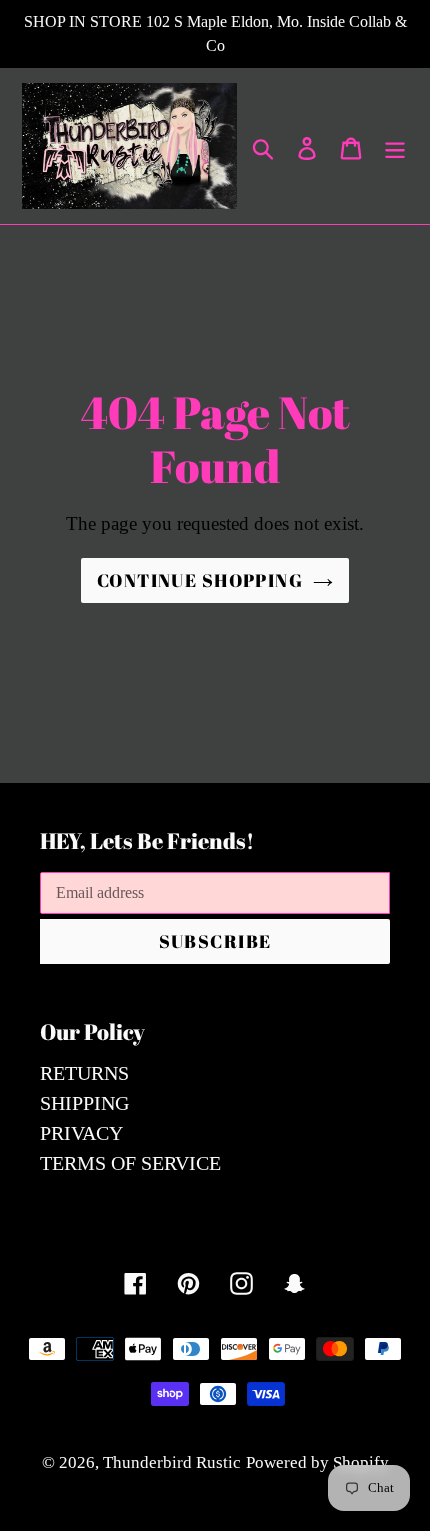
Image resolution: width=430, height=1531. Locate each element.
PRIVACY (81, 1133)
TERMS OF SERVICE (130, 1163)
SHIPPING (84, 1103)
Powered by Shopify (317, 1462)
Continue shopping (200, 580)
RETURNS (84, 1073)
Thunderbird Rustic (172, 1462)
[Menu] (395, 146)
